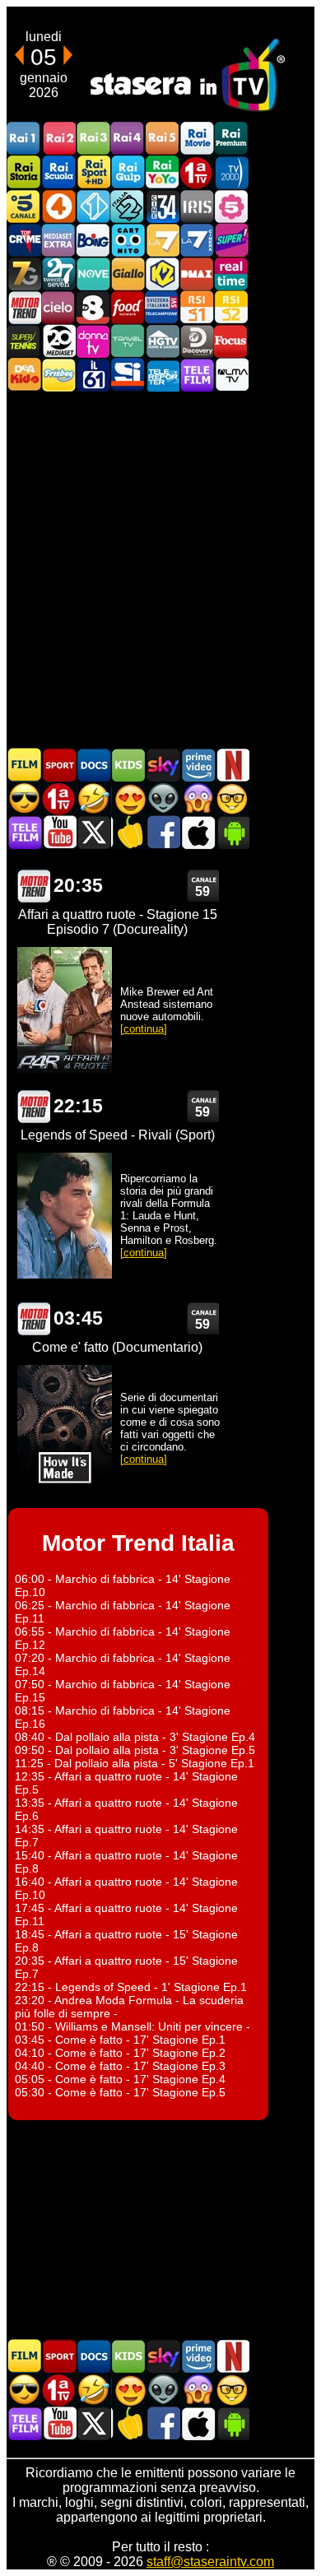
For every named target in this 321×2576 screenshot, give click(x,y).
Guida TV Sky (163, 765)
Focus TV (231, 341)
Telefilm (197, 375)
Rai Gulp (128, 172)
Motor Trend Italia (24, 307)
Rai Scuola (58, 172)
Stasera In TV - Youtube (59, 832)
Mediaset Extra (58, 240)
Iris (197, 206)
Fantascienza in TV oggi (163, 798)
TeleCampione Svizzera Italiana (162, 307)
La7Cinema (197, 240)
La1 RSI (197, 307)
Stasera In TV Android (232, 832)
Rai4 (128, 139)
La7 (162, 240)
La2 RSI (231, 307)
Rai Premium (231, 139)
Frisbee (58, 375)
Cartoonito (128, 240)
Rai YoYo (162, 172)
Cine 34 (162, 206)
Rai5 (162, 139)
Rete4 (58, 206)
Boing (93, 240)
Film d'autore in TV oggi (232, 798)
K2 (162, 274)
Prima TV (197, 172)
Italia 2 (128, 206)
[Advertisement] (160, 569)
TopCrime (24, 240)
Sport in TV (59, 765)
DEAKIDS (24, 375)
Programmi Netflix (232, 765)
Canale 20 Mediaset (58, 341)
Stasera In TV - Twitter (94, 832)
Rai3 (93, 139)
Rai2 (58, 139)
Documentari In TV (94, 765)
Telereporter (162, 375)
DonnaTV (93, 341)
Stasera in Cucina (128, 832)
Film (25, 765)
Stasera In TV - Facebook (163, 832)
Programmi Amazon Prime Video (198, 765)
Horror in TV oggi (198, 798)
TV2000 (231, 172)
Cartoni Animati (128, 765)
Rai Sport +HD (93, 172)
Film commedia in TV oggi (94, 798)
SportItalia (128, 375)
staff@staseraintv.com (210, 2562)
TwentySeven (58, 274)
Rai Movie (197, 139)
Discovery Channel (197, 341)
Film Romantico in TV (128, 798)
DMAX (197, 274)
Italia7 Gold (24, 274)
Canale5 (24, 206)
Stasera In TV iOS (198, 832)
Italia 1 (93, 206)
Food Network (128, 307)
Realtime (231, 274)
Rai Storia (24, 172)
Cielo (58, 307)
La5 (231, 206)
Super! (231, 240)
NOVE (93, 274)
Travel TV (128, 341)
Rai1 (24, 139)
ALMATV (231, 375)
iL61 (93, 375)
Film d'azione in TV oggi (25, 798)
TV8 (93, 307)
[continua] (144, 1029)
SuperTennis (24, 341)
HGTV (162, 341)
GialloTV (128, 274)
